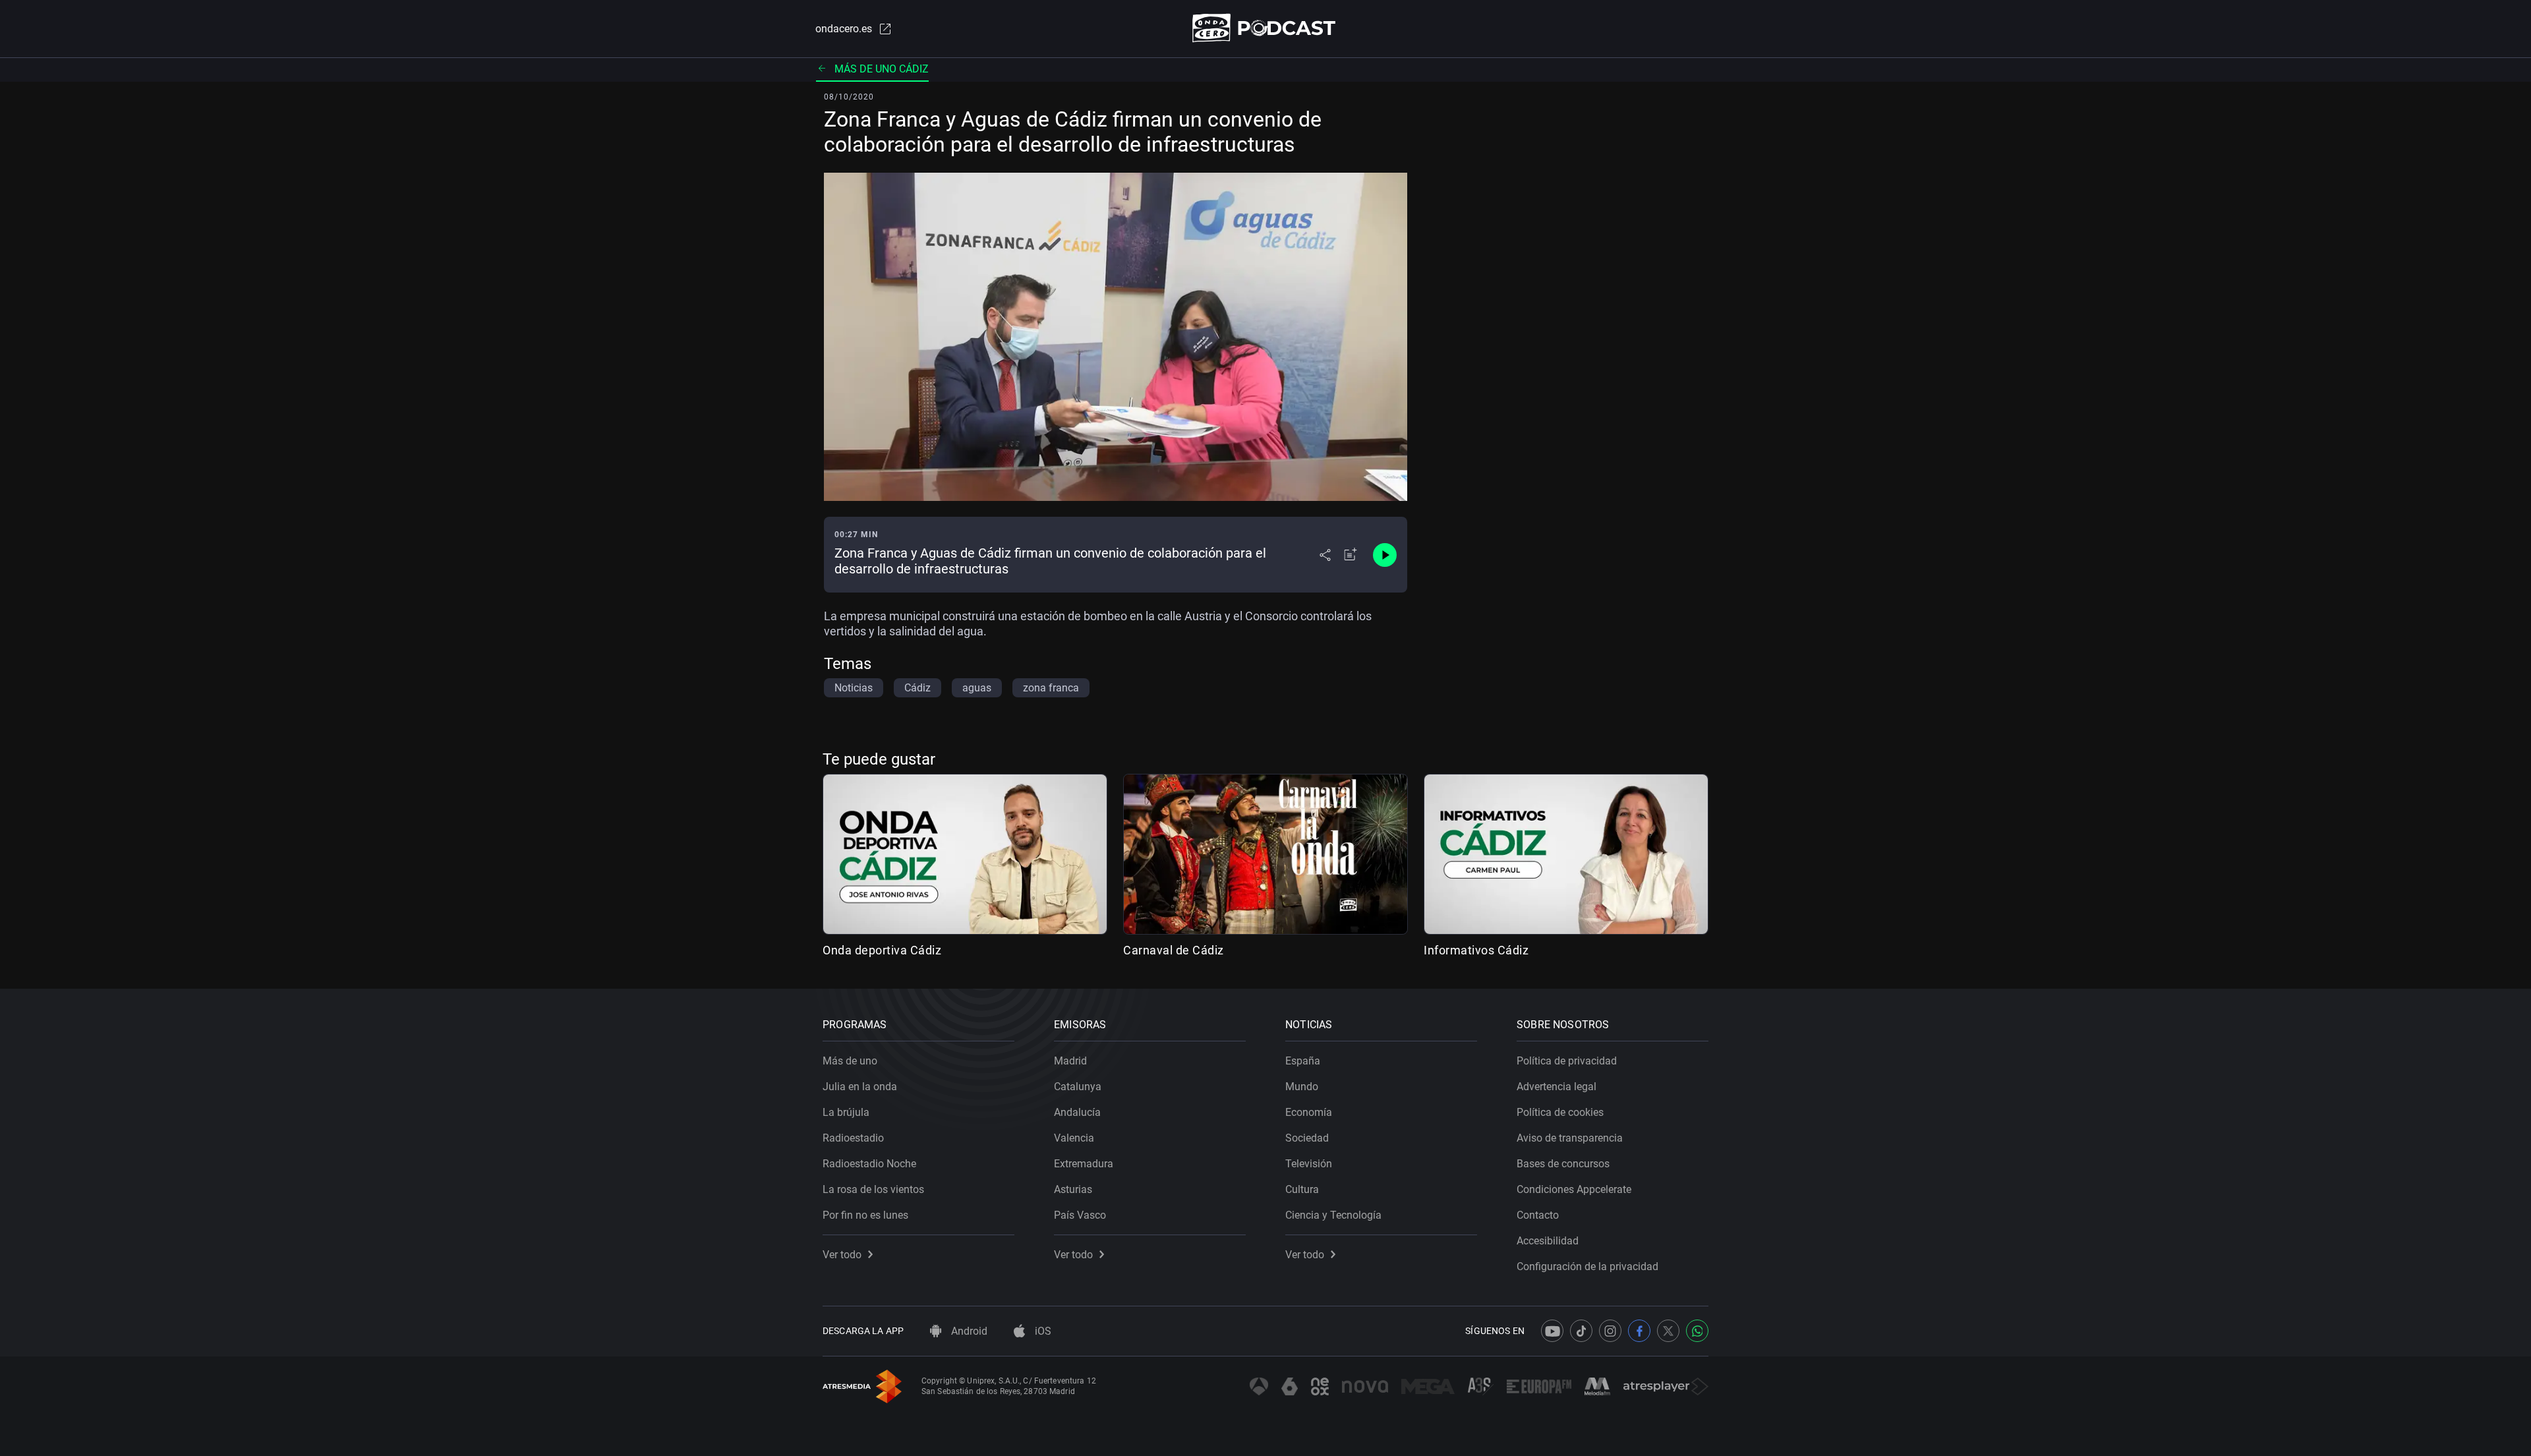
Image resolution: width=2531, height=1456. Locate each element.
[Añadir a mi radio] (1351, 555)
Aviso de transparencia (1570, 1138)
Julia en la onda (860, 1087)
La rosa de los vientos (873, 1189)
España (1303, 1061)
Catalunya (1078, 1087)
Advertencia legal (1556, 1087)
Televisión (1309, 1164)
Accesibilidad (1548, 1241)
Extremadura (1084, 1164)
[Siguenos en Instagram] (1610, 1331)
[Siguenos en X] (1668, 1331)
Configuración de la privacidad (1587, 1267)
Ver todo (842, 1255)
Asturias (1073, 1189)
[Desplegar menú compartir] (1325, 555)
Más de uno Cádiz (882, 69)
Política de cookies (1560, 1112)
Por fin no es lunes (865, 1215)
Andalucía (1077, 1112)
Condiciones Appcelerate (1574, 1189)
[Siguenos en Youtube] (1552, 1331)
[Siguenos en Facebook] (1639, 1331)
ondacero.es (844, 29)
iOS (1042, 1331)
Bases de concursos (1563, 1164)
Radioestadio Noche (869, 1164)
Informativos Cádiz (1476, 950)
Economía (1309, 1112)
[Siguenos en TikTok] (1581, 1331)
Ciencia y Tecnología (1333, 1215)
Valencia (1074, 1138)
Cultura (1302, 1189)
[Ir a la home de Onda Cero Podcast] (1266, 28)
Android (968, 1331)
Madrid (1070, 1061)
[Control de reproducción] (1385, 555)
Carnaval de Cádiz (1174, 950)
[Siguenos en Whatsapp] (1697, 1331)
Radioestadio (853, 1138)
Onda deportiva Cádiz (882, 950)
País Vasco (1080, 1215)
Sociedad (1307, 1138)
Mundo (1302, 1087)
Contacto (1538, 1215)
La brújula (846, 1112)
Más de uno (850, 1061)
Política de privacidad (1567, 1061)
